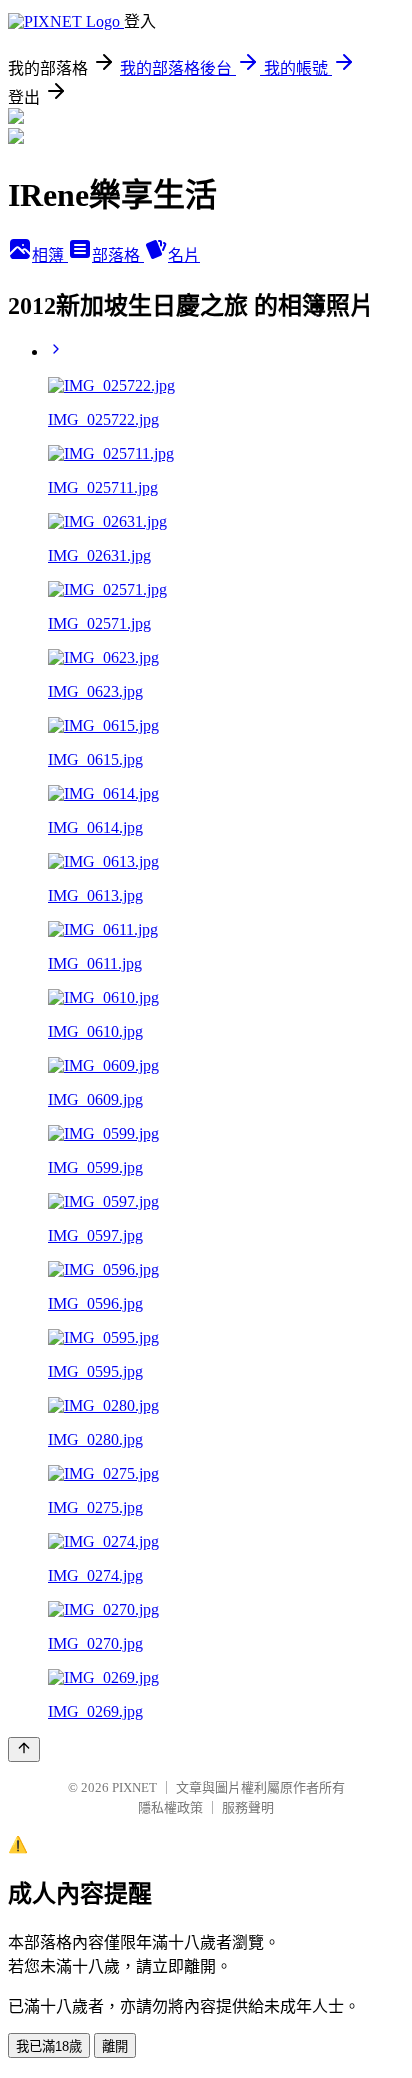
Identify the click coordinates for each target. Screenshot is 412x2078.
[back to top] (24, 1749)
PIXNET (134, 1787)
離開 (115, 2046)
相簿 (50, 255)
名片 (184, 255)
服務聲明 (248, 1807)
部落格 (118, 255)
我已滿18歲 (49, 2046)
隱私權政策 (170, 1807)
